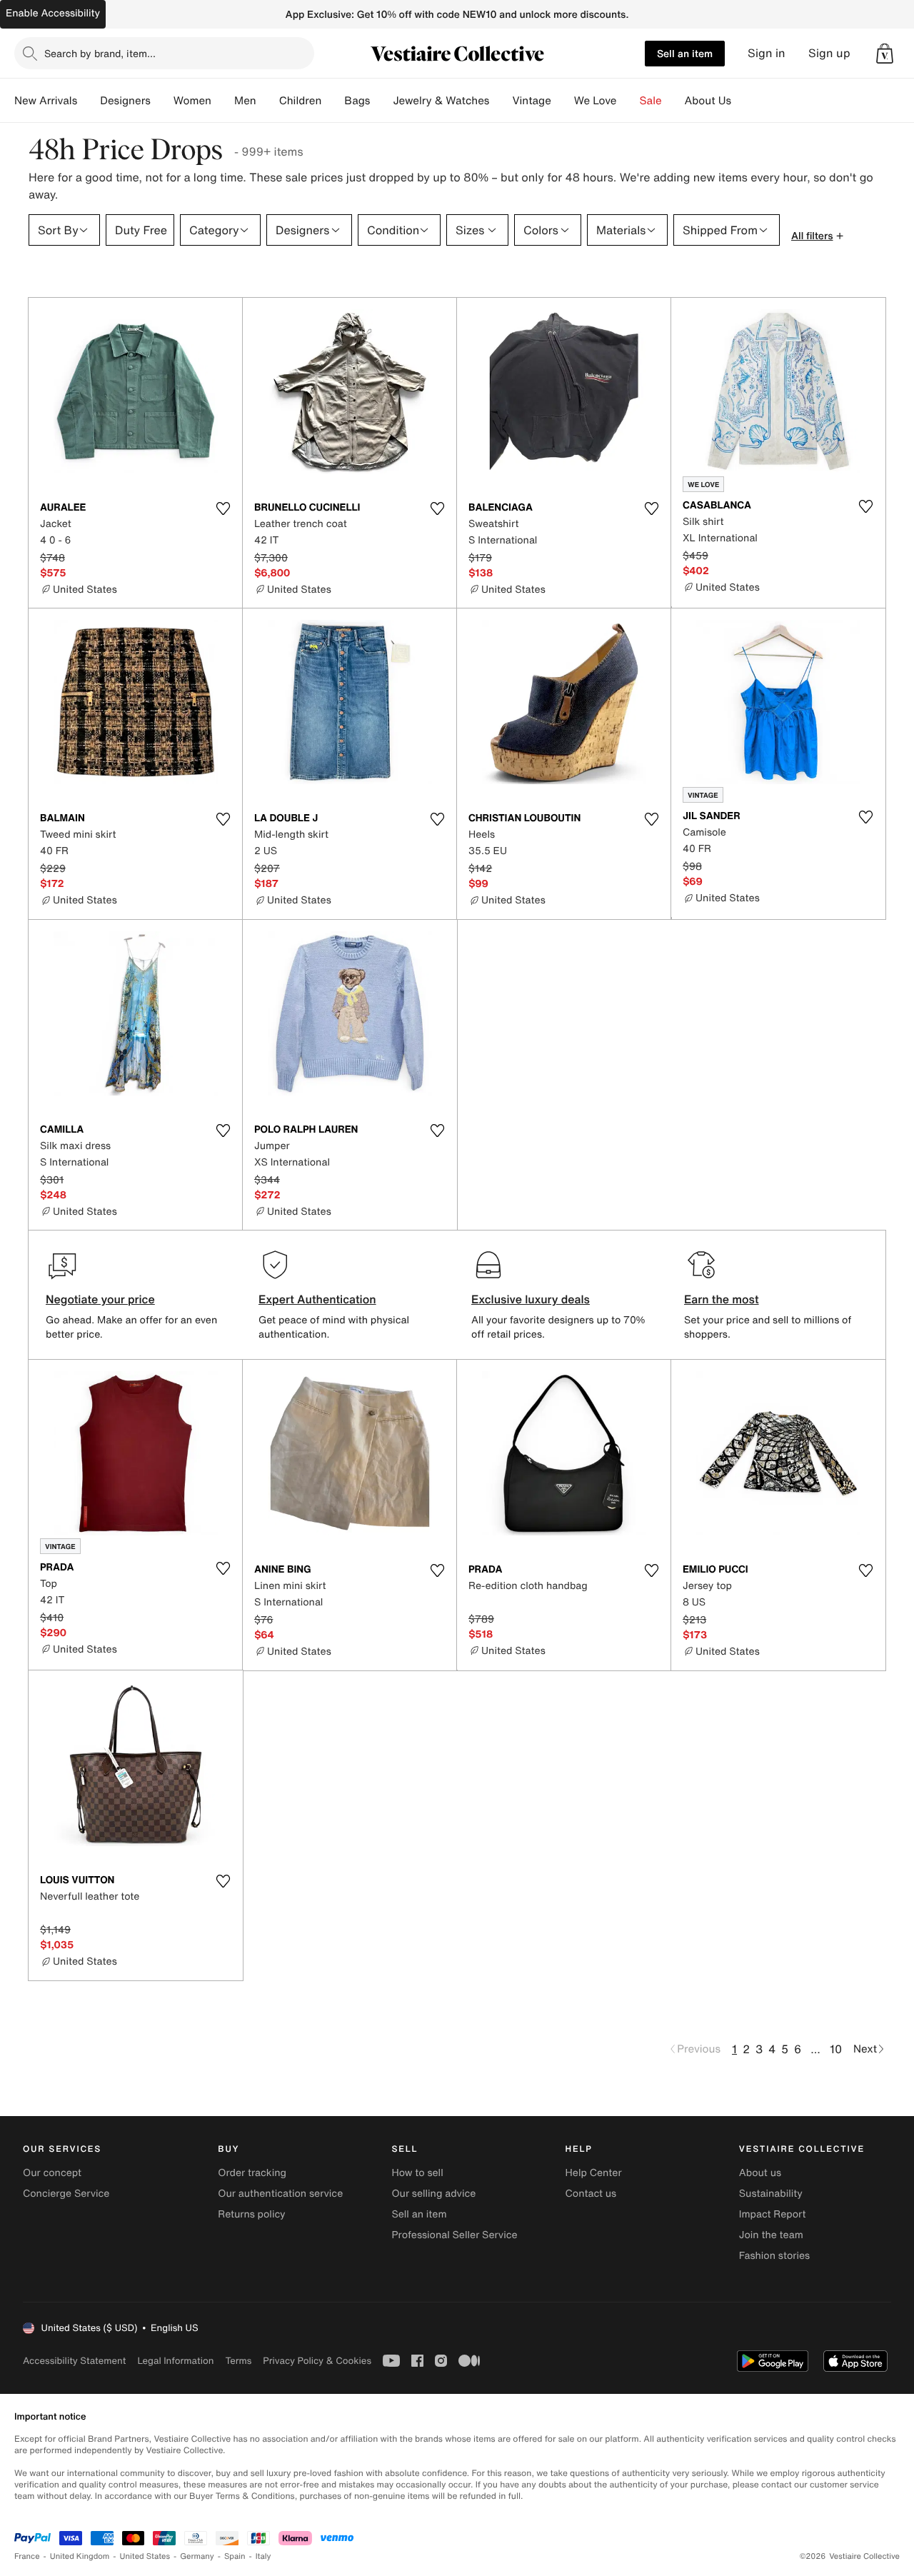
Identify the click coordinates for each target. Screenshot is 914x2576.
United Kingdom (80, 2556)
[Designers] (162, 101)
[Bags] (381, 101)
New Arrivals (46, 101)
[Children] (333, 101)
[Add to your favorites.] (223, 508)
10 (836, 2049)
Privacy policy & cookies (317, 2361)
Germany (197, 2556)
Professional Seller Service (454, 2235)
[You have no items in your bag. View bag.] (885, 54)
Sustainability (771, 2194)
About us (760, 2173)
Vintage (531, 101)
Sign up (829, 53)
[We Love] (628, 101)
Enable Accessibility (53, 13)
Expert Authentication (317, 1299)
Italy (263, 2556)
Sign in (767, 53)
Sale (651, 101)
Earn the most (722, 1299)
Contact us (591, 2194)
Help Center (594, 2173)
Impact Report (773, 2214)
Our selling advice (433, 2194)
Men (245, 101)
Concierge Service (66, 2194)
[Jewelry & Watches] (501, 101)
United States (145, 2556)
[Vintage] (563, 101)
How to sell (417, 2173)
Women (192, 101)
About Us (708, 101)
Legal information (175, 2361)
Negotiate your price (100, 1299)
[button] (885, 54)
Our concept (52, 2173)
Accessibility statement (74, 2361)
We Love (596, 101)
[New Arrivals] (89, 101)
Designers (125, 101)
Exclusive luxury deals (531, 1299)
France (27, 2556)
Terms (238, 2361)
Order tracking (252, 2173)
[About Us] (743, 101)
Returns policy (251, 2214)
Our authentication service (280, 2194)
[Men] (268, 101)
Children (301, 101)
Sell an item (685, 53)
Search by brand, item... (100, 53)
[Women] (223, 101)
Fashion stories (774, 2256)
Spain (235, 2556)
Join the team (771, 2235)
